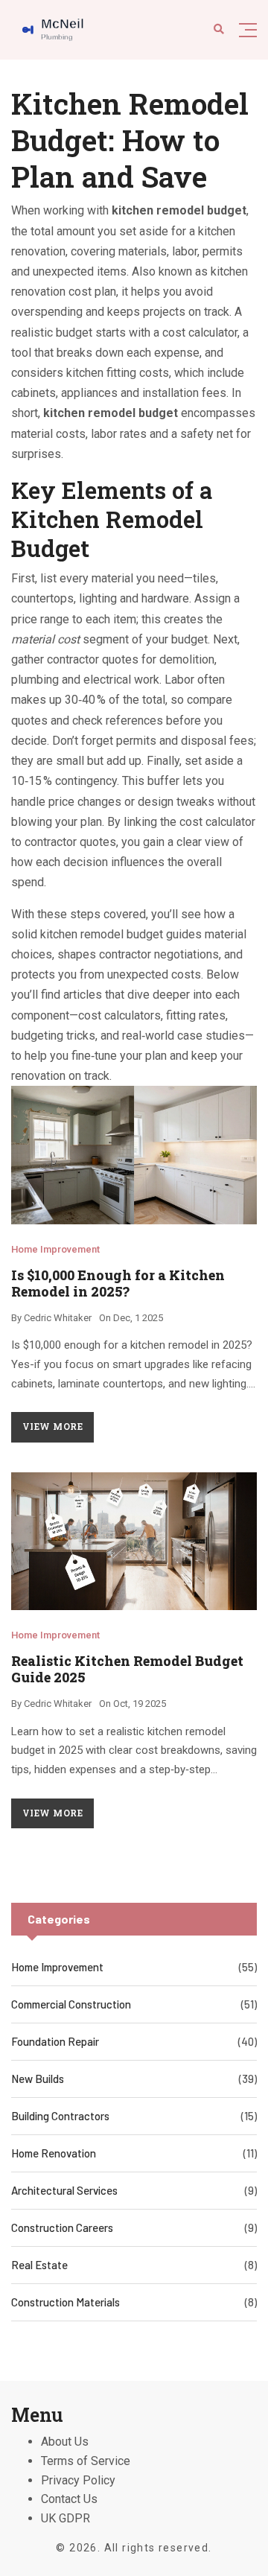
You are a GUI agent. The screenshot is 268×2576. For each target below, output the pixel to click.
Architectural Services (64, 2190)
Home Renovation (54, 2153)
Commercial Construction (71, 2004)
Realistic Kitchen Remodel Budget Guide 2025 (127, 1669)
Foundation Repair (55, 2041)
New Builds (38, 2079)
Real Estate (39, 2265)
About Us (65, 2442)
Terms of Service (86, 2461)
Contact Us (69, 2499)
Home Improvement (55, 1249)
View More (52, 1426)
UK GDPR (66, 2518)
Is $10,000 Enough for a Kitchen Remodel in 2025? (118, 1283)
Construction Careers (62, 2227)
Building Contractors (60, 2116)
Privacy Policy (78, 2480)
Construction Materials (66, 2302)
